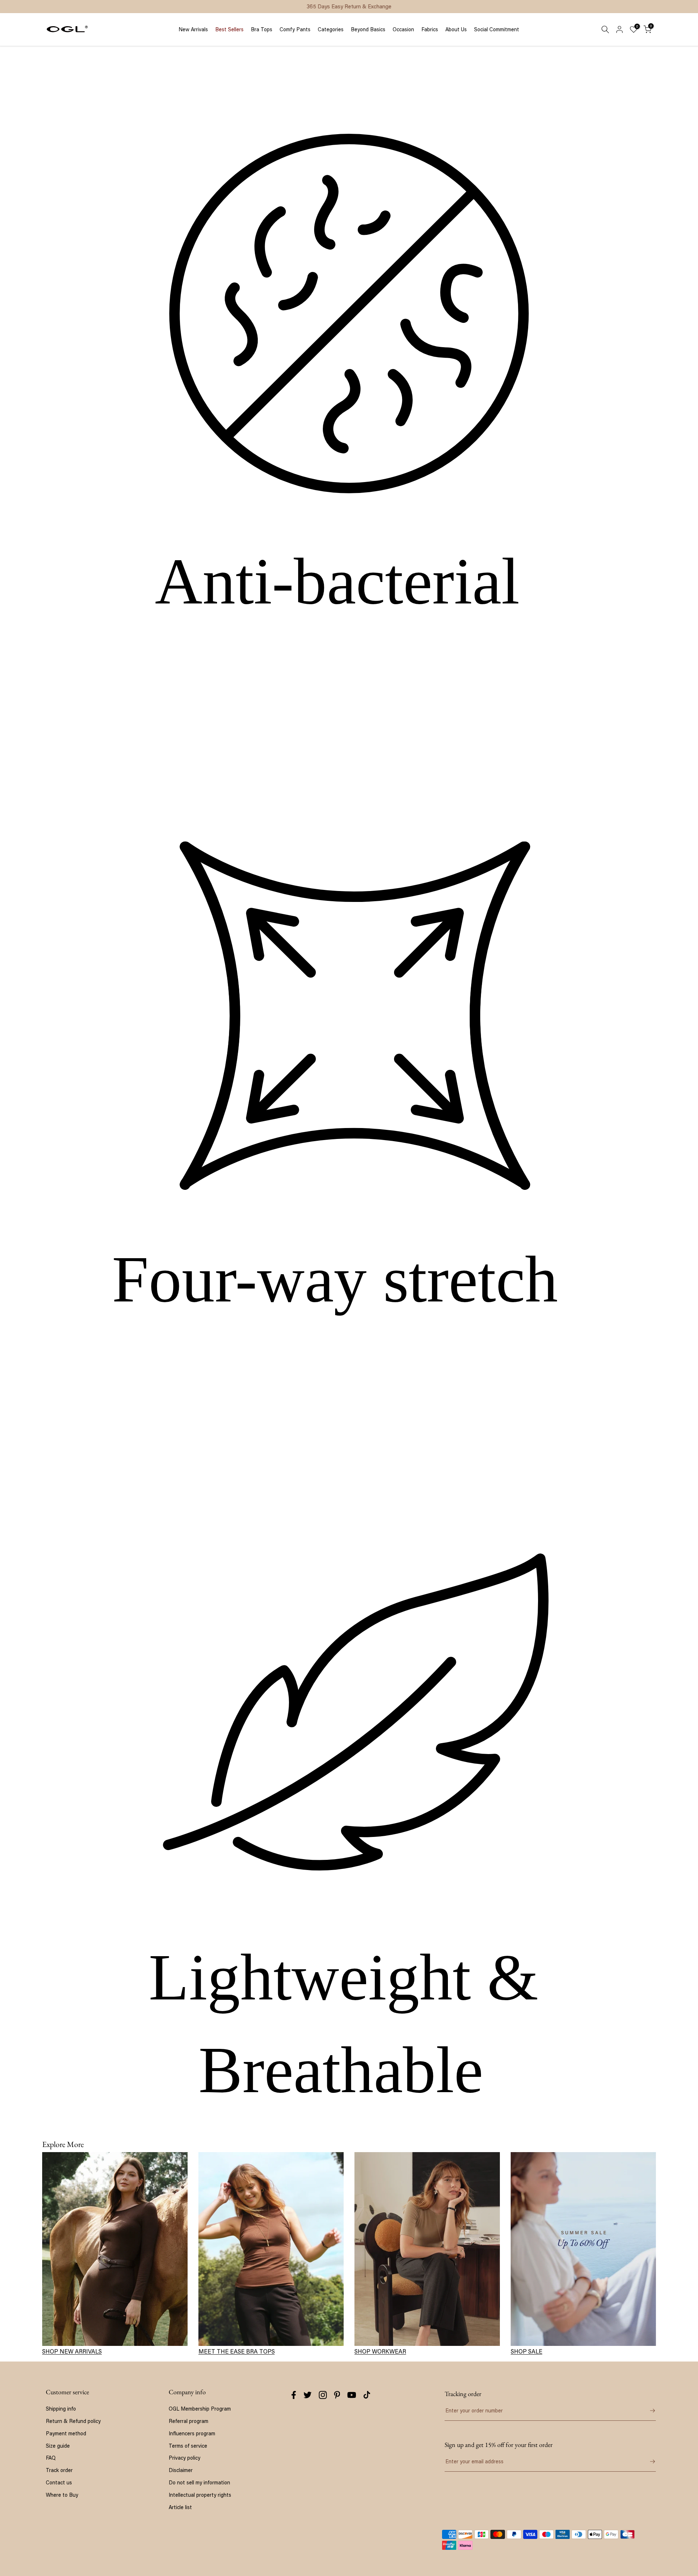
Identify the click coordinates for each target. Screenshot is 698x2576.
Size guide (58, 2446)
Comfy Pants (295, 29)
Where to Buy (62, 2495)
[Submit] (647, 2411)
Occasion (403, 29)
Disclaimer (181, 2470)
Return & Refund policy (73, 2421)
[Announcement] (349, 7)
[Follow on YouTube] (352, 2395)
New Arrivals (193, 29)
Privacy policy (184, 2458)
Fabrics (430, 29)
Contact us (59, 2482)
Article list (180, 2507)
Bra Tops (262, 29)
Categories (331, 29)
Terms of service (188, 2446)
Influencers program (192, 2433)
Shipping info (61, 2409)
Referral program (188, 2421)
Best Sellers (229, 29)
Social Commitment (497, 29)
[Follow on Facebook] (294, 2395)
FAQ (51, 2458)
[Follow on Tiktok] (367, 2395)
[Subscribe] (647, 2461)
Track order (59, 2470)
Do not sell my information (199, 2482)
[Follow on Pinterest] (337, 2395)
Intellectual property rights (200, 2495)
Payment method (66, 2433)
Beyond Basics (368, 29)
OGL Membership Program (200, 2409)
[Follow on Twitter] (308, 2395)
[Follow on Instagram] (323, 2395)
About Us (456, 29)
